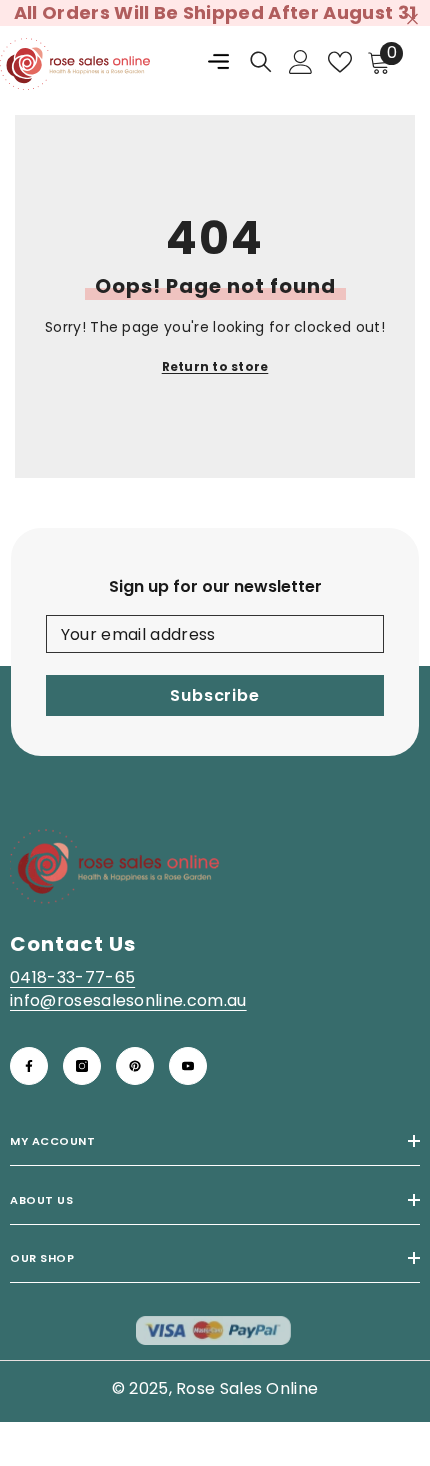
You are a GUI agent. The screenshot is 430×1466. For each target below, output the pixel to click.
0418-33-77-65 (72, 977)
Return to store (215, 366)
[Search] (261, 62)
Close (412, 19)
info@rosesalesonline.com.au (128, 1000)
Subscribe (214, 695)
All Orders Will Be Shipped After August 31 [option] (215, 12)
